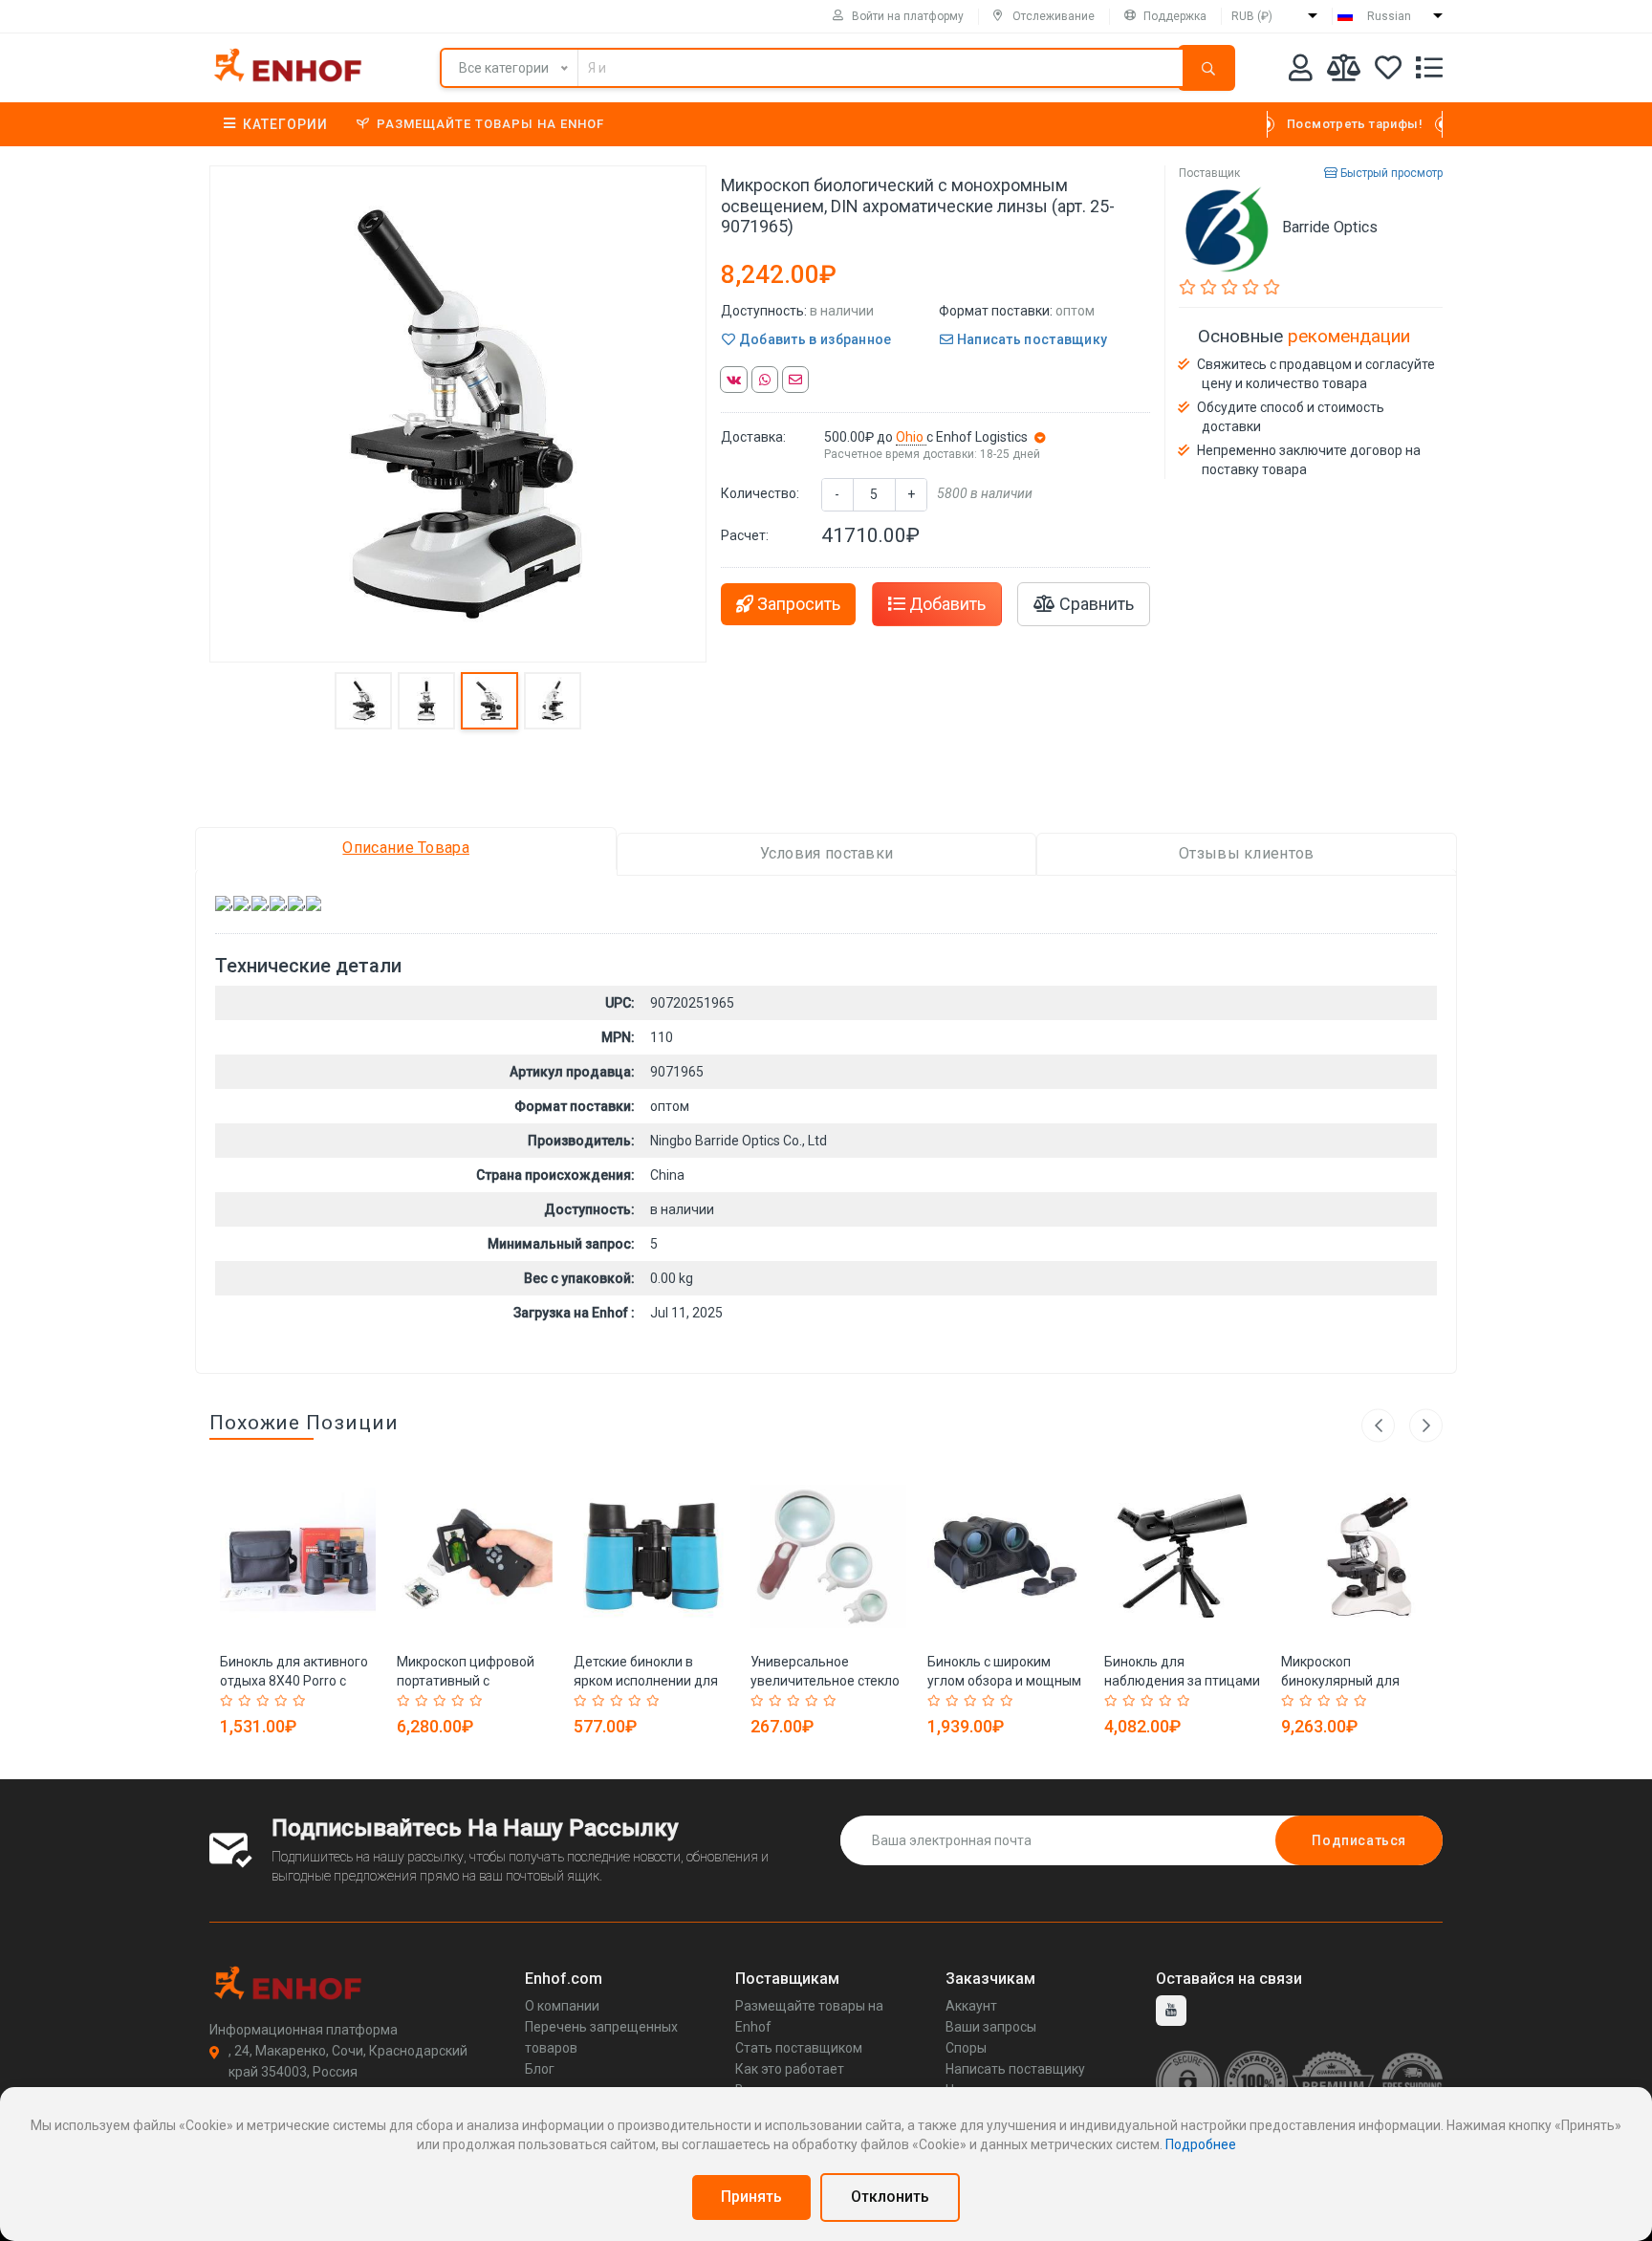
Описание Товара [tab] (406, 848)
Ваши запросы (991, 2027)
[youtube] (1171, 2011)
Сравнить (1095, 604)
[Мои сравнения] (1344, 71)
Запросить (797, 604)
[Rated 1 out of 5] (229, 1701)
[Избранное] (1388, 71)
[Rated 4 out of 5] (283, 1701)
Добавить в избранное (813, 339)
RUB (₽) (1252, 16)
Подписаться (1359, 1840)
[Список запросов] (1429, 71)
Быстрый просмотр (1390, 173)
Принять (751, 2197)
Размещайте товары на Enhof (490, 124)
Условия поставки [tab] (827, 853)
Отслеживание (1054, 16)
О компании (562, 2006)
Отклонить (890, 2197)
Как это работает (790, 2069)
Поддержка (1175, 16)
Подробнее (1201, 2144)
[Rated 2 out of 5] (247, 1701)
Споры (966, 2048)
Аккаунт (971, 2006)
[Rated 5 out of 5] (302, 1701)
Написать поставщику (1030, 339)
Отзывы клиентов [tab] (1247, 853)
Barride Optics (1330, 227)
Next (1426, 1425)
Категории (285, 124)
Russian (1389, 16)
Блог (540, 2069)
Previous (1378, 1425)
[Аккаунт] (1301, 71)
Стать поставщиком (799, 2048)
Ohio (911, 437)
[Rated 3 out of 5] (265, 1701)
